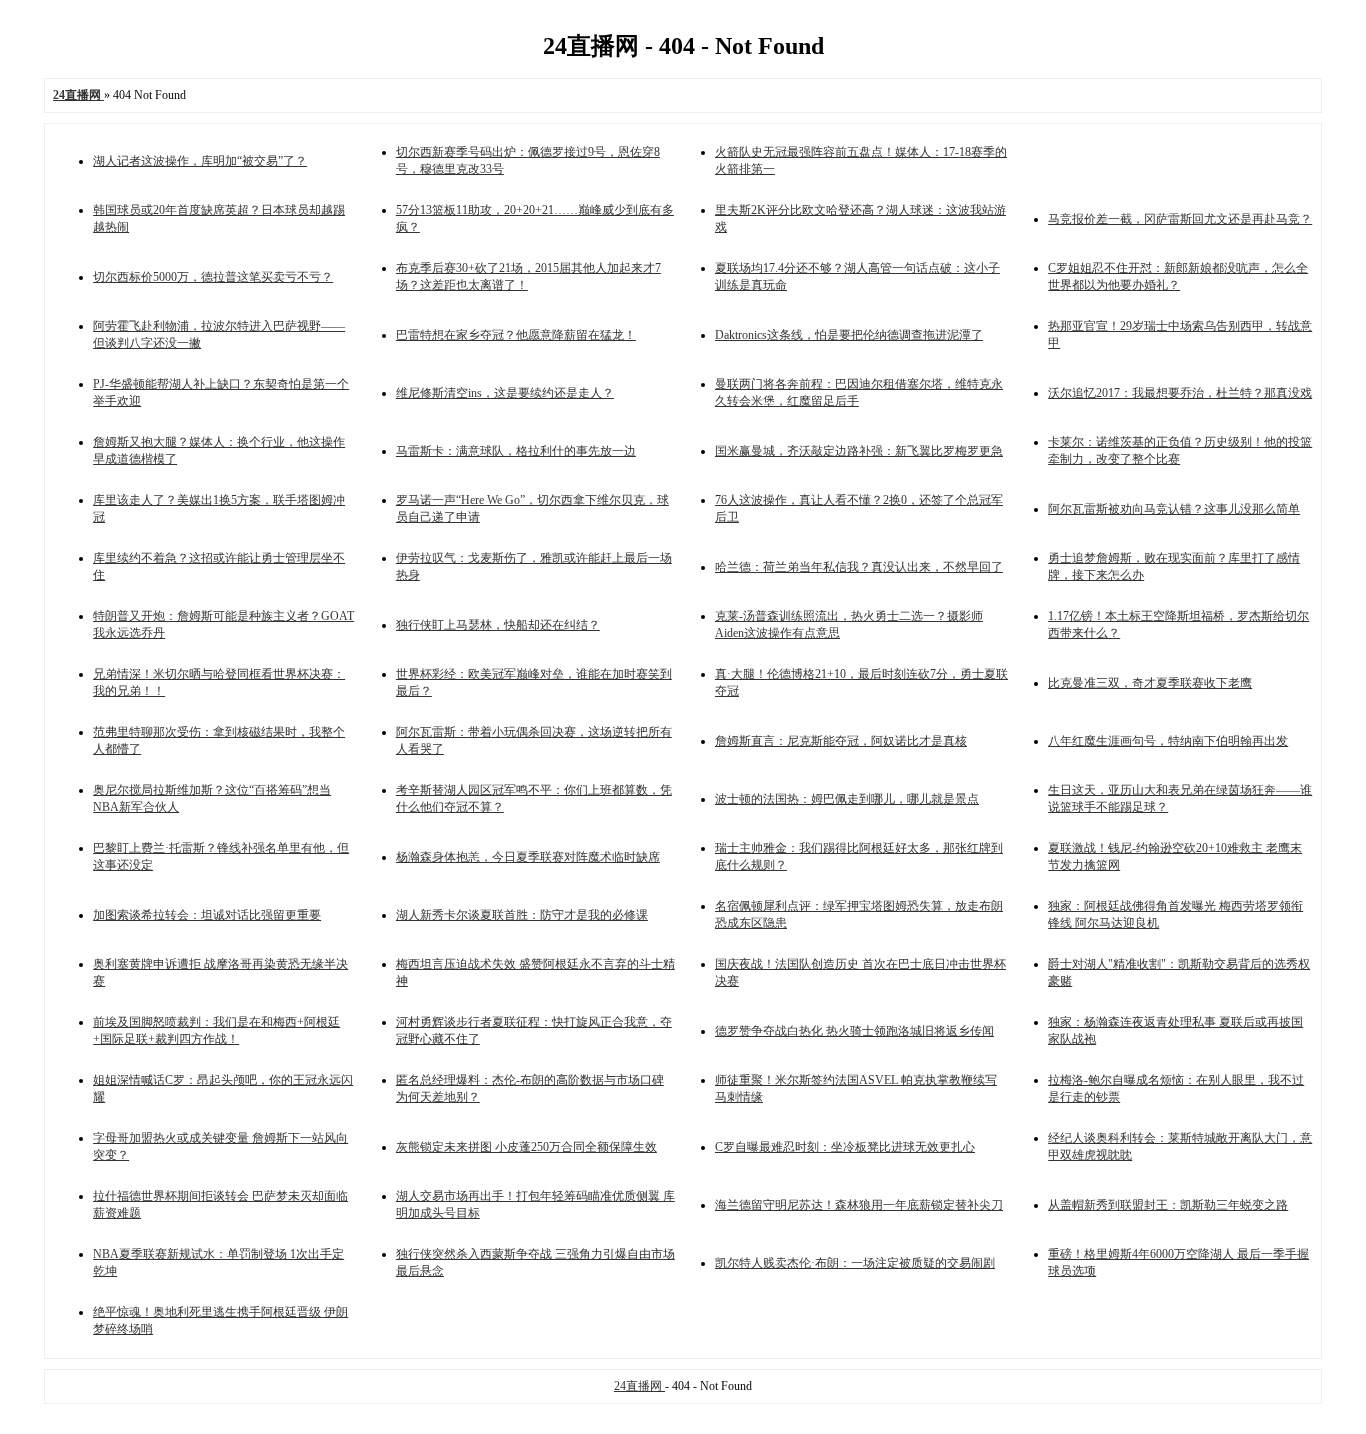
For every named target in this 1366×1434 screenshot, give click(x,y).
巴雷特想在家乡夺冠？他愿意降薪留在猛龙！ (516, 335)
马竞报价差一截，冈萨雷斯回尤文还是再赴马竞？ (1180, 219)
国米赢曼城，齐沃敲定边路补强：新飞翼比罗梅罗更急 (859, 451)
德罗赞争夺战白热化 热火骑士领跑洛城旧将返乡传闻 (854, 1031)
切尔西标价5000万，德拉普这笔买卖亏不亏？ (213, 277)
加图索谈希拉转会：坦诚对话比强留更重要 (207, 915)
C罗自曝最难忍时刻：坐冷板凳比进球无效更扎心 (845, 1147)
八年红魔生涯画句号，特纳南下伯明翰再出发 (1168, 741)
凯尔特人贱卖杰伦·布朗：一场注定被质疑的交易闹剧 (855, 1263)
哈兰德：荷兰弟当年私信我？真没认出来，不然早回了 (859, 567)
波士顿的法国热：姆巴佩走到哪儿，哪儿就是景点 (847, 799)
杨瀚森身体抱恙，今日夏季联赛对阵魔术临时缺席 (528, 857)
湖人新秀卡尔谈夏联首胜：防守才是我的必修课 (522, 915)
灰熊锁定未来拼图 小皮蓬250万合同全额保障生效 (526, 1147)
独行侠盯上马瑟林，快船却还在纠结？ (498, 625)
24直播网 (639, 1386)
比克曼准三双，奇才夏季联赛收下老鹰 (1150, 683)
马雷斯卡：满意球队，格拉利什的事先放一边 (516, 451)
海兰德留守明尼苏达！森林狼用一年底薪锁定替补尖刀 (859, 1205)
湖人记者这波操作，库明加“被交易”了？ (200, 161)
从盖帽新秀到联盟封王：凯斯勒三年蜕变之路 (1168, 1205)
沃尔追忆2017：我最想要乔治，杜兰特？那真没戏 (1180, 393)
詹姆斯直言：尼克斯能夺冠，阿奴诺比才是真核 (841, 741)
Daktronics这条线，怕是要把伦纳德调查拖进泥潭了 (849, 335)
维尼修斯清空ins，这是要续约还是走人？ (505, 393)
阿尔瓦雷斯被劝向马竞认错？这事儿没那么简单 (1174, 509)
